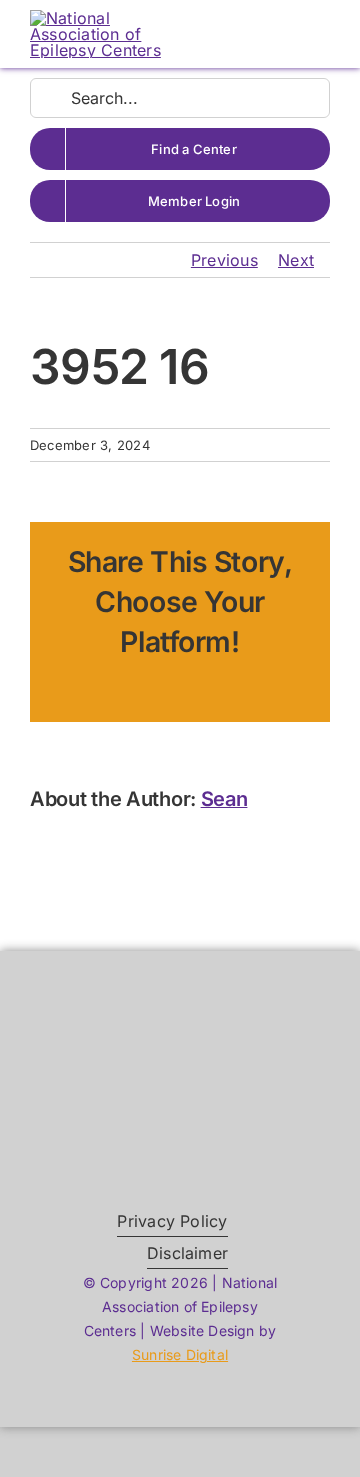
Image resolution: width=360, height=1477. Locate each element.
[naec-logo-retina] (180, 1061)
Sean (224, 799)
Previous (224, 260)
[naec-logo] (102, 18)
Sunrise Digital (180, 1354)
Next (296, 260)
